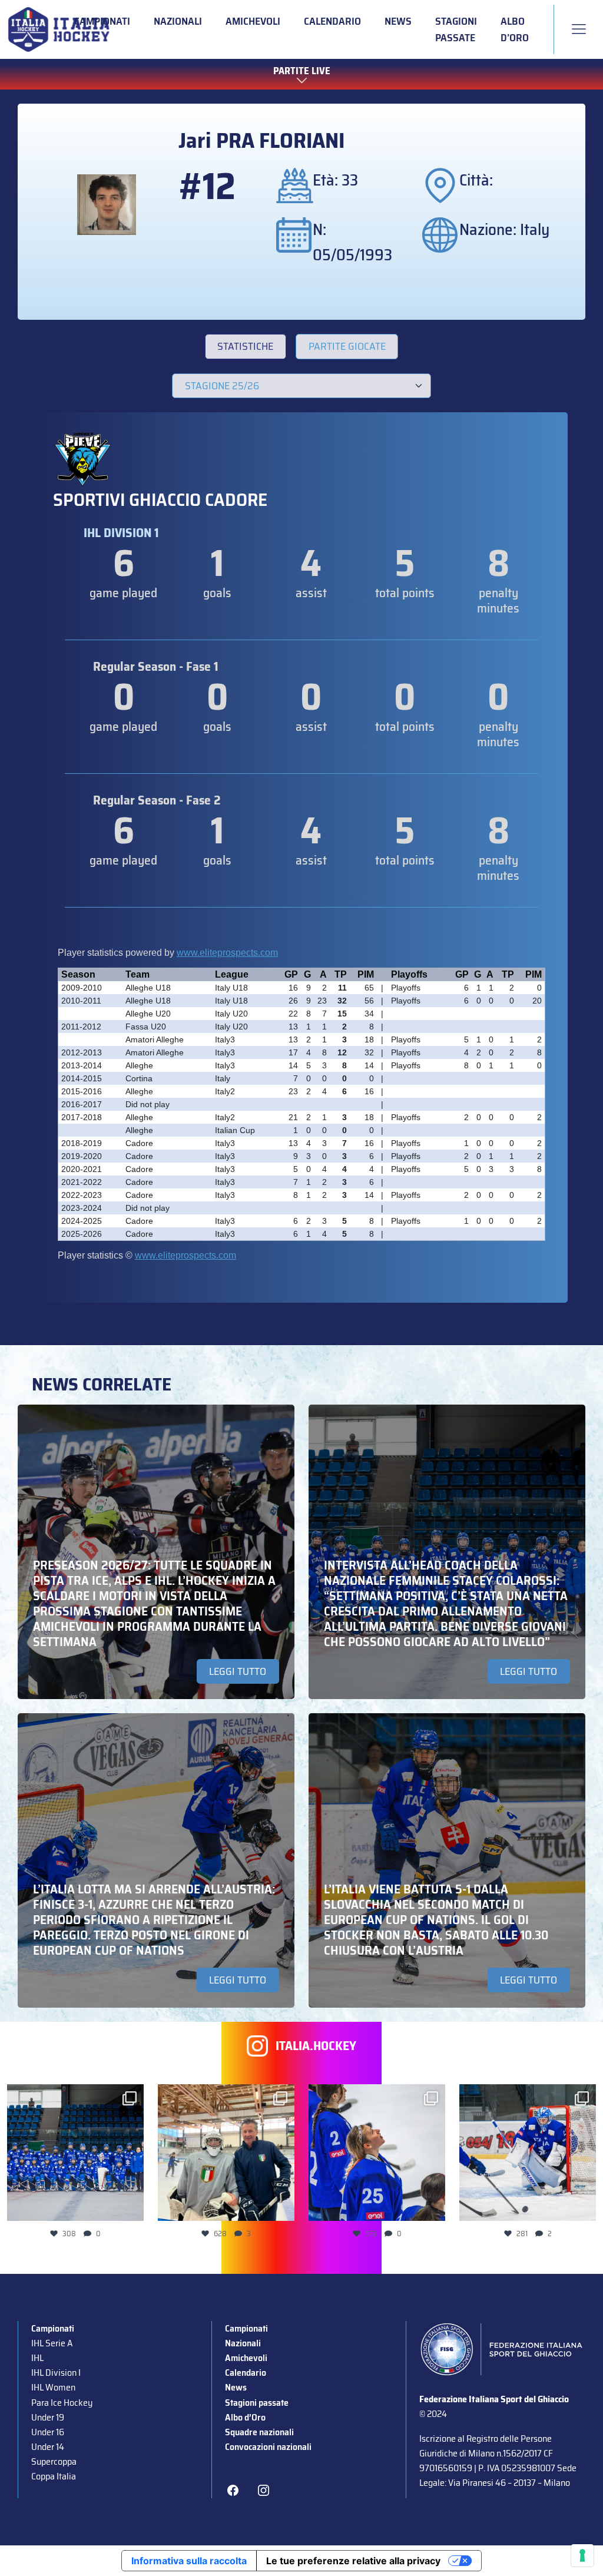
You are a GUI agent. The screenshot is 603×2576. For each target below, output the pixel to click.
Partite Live (302, 71)
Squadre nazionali (259, 2432)
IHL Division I (56, 2373)
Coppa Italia (54, 2476)
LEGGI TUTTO (238, 1671)
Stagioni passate (456, 29)
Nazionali (178, 21)
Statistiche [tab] (245, 346)
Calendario (332, 21)
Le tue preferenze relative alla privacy (353, 2561)
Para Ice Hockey (62, 2403)
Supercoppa (54, 2461)
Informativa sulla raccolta (189, 2561)
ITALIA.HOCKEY (316, 2046)
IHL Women (53, 2387)
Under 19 (48, 2417)
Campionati (102, 21)
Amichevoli (253, 21)
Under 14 (48, 2447)
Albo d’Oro (515, 29)
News (398, 21)
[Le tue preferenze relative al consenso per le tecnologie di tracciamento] (582, 2555)
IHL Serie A (52, 2343)
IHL (37, 2358)
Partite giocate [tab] (347, 346)
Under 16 (48, 2432)
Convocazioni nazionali (268, 2447)
